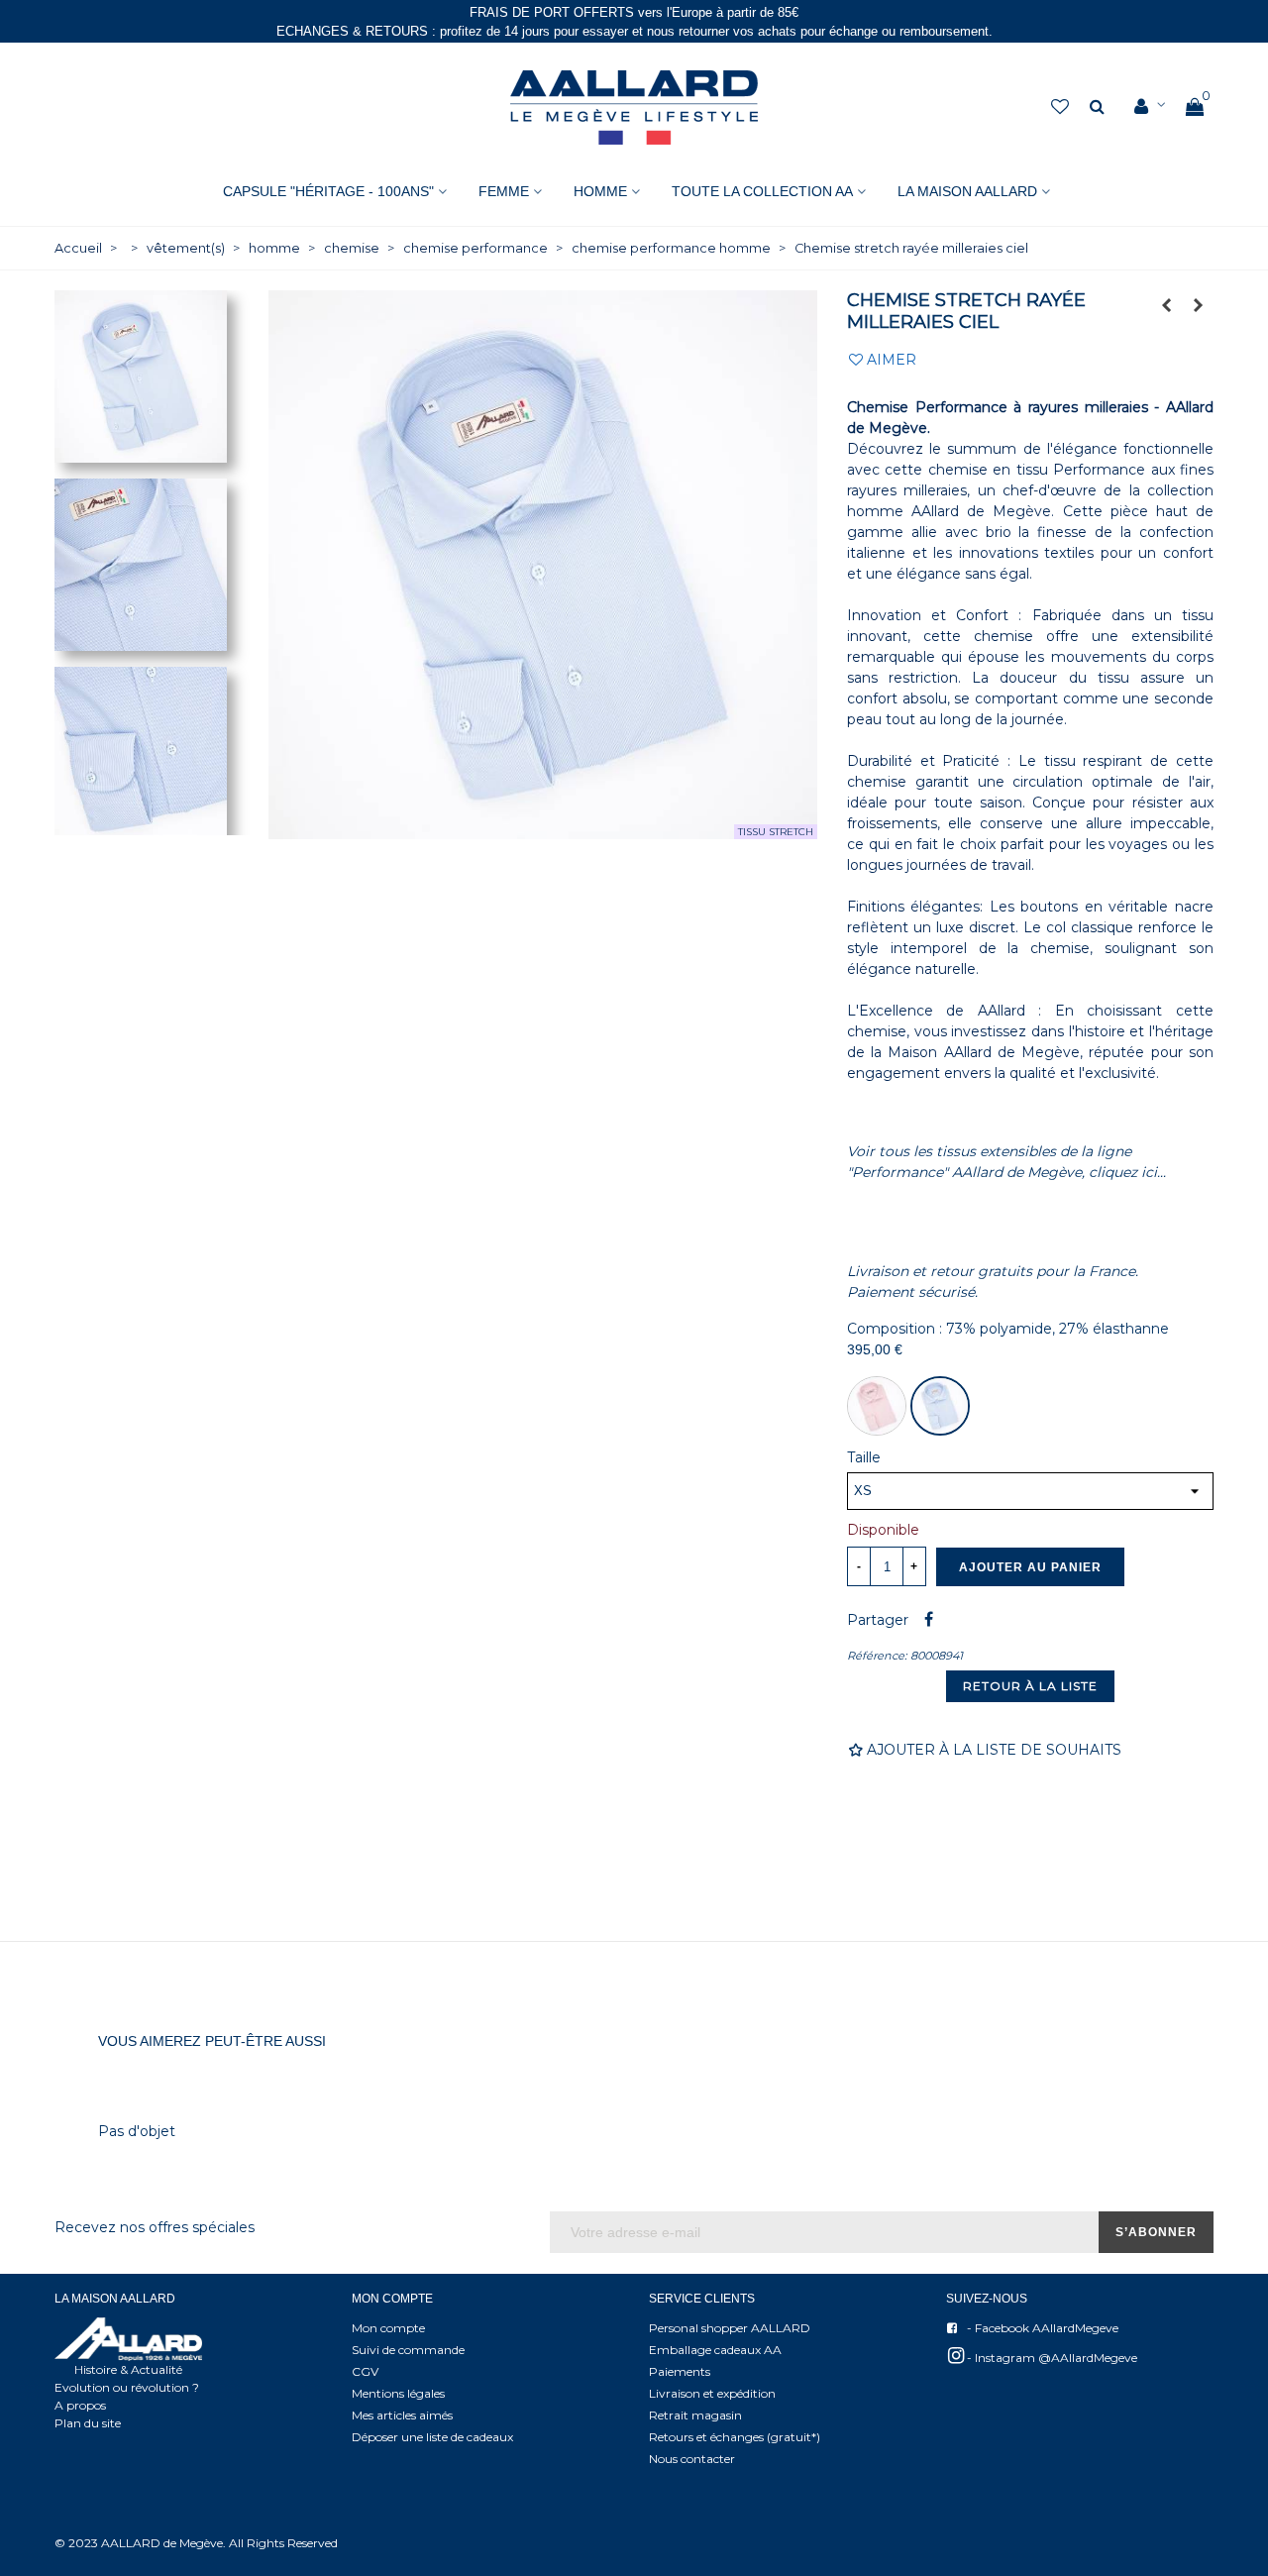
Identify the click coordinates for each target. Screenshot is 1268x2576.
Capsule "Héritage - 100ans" (328, 191)
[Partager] (928, 1620)
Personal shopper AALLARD (730, 2328)
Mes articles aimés (402, 2415)
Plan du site (88, 2423)
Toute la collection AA (762, 191)
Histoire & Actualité (128, 2369)
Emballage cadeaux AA (715, 2350)
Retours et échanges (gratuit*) (735, 2437)
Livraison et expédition (712, 2393)
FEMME (504, 191)
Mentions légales (398, 2393)
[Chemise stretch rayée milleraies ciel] (940, 1406)
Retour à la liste (1030, 1686)
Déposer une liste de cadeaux (432, 2437)
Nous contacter (692, 2459)
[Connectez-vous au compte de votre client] (1150, 107)
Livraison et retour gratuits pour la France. (993, 1271)
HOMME (600, 191)
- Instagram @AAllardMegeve (1051, 2358)
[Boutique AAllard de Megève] (634, 107)
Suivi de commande (408, 2350)
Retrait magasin (695, 2415)
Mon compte (388, 2328)
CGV (365, 2371)
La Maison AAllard (967, 191)
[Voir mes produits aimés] (1062, 107)
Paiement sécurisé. (912, 1292)
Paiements (680, 2371)
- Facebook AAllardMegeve (1041, 2328)
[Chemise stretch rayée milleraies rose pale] (1167, 305)
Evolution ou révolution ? (127, 2387)
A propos (80, 2405)
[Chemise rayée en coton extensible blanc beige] (1199, 305)
